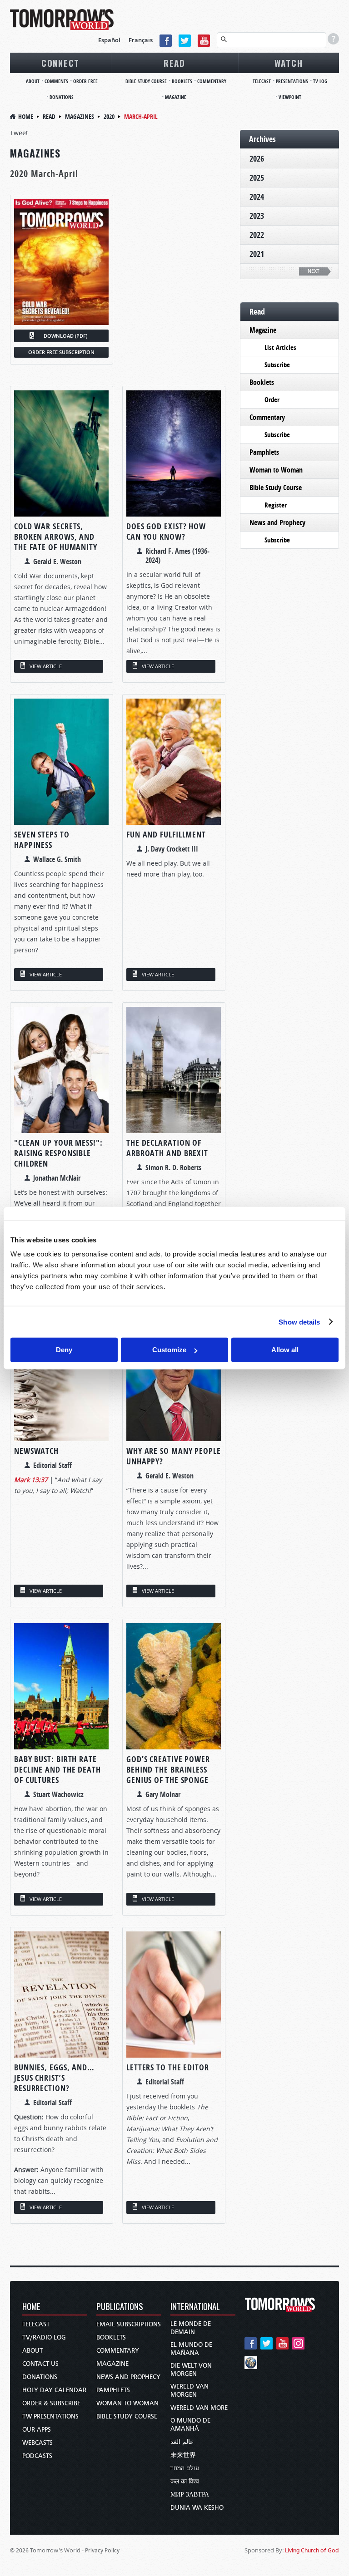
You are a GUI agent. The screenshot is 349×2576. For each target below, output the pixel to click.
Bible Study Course (146, 81)
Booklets (182, 81)
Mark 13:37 (31, 1480)
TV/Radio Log (44, 2337)
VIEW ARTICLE (46, 666)
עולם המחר (185, 2468)
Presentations (292, 81)
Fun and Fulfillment (166, 835)
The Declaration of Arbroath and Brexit (167, 1148)
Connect (60, 63)
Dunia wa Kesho (197, 2508)
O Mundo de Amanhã (190, 2425)
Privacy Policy (102, 2550)
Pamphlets (264, 452)
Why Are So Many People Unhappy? (174, 1456)
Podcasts (37, 2456)
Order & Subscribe (51, 2403)
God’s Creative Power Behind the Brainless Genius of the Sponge (168, 1770)
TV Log (320, 81)
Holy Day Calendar (54, 2390)
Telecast (262, 81)
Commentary (212, 81)
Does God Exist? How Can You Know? (166, 532)
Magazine (176, 97)
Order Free (85, 81)
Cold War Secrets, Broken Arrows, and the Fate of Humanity (56, 537)
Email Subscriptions (129, 2324)
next (314, 271)
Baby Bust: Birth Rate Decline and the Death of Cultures (57, 1770)
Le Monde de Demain (191, 2328)
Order (272, 400)
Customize (169, 1350)
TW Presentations (50, 2416)
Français (141, 40)
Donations (62, 97)
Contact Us (40, 2364)
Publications (120, 2307)
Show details (299, 1322)
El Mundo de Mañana (191, 2349)
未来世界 (183, 2455)
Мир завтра (190, 2495)
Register (276, 505)
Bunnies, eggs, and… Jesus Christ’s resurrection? (54, 2078)
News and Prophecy (277, 522)
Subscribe (277, 365)
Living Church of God (312, 2550)
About (33, 81)
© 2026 (19, 2550)
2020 (109, 116)
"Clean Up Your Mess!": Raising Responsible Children (58, 1153)
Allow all (285, 1350)
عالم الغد (182, 2442)
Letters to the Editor (168, 2067)
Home (26, 116)
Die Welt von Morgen (191, 2370)
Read (174, 63)
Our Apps (37, 2430)
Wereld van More (199, 2408)
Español (109, 40)
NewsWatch (36, 1451)
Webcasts (37, 2443)
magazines (80, 116)
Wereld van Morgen (189, 2391)
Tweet (19, 133)
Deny (64, 1350)
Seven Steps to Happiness (42, 840)
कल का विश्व (185, 2481)
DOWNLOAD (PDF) (65, 336)
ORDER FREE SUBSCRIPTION (61, 352)
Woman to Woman (276, 470)
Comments (56, 81)
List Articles (280, 347)
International (195, 2307)
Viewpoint (290, 97)
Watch (289, 63)
